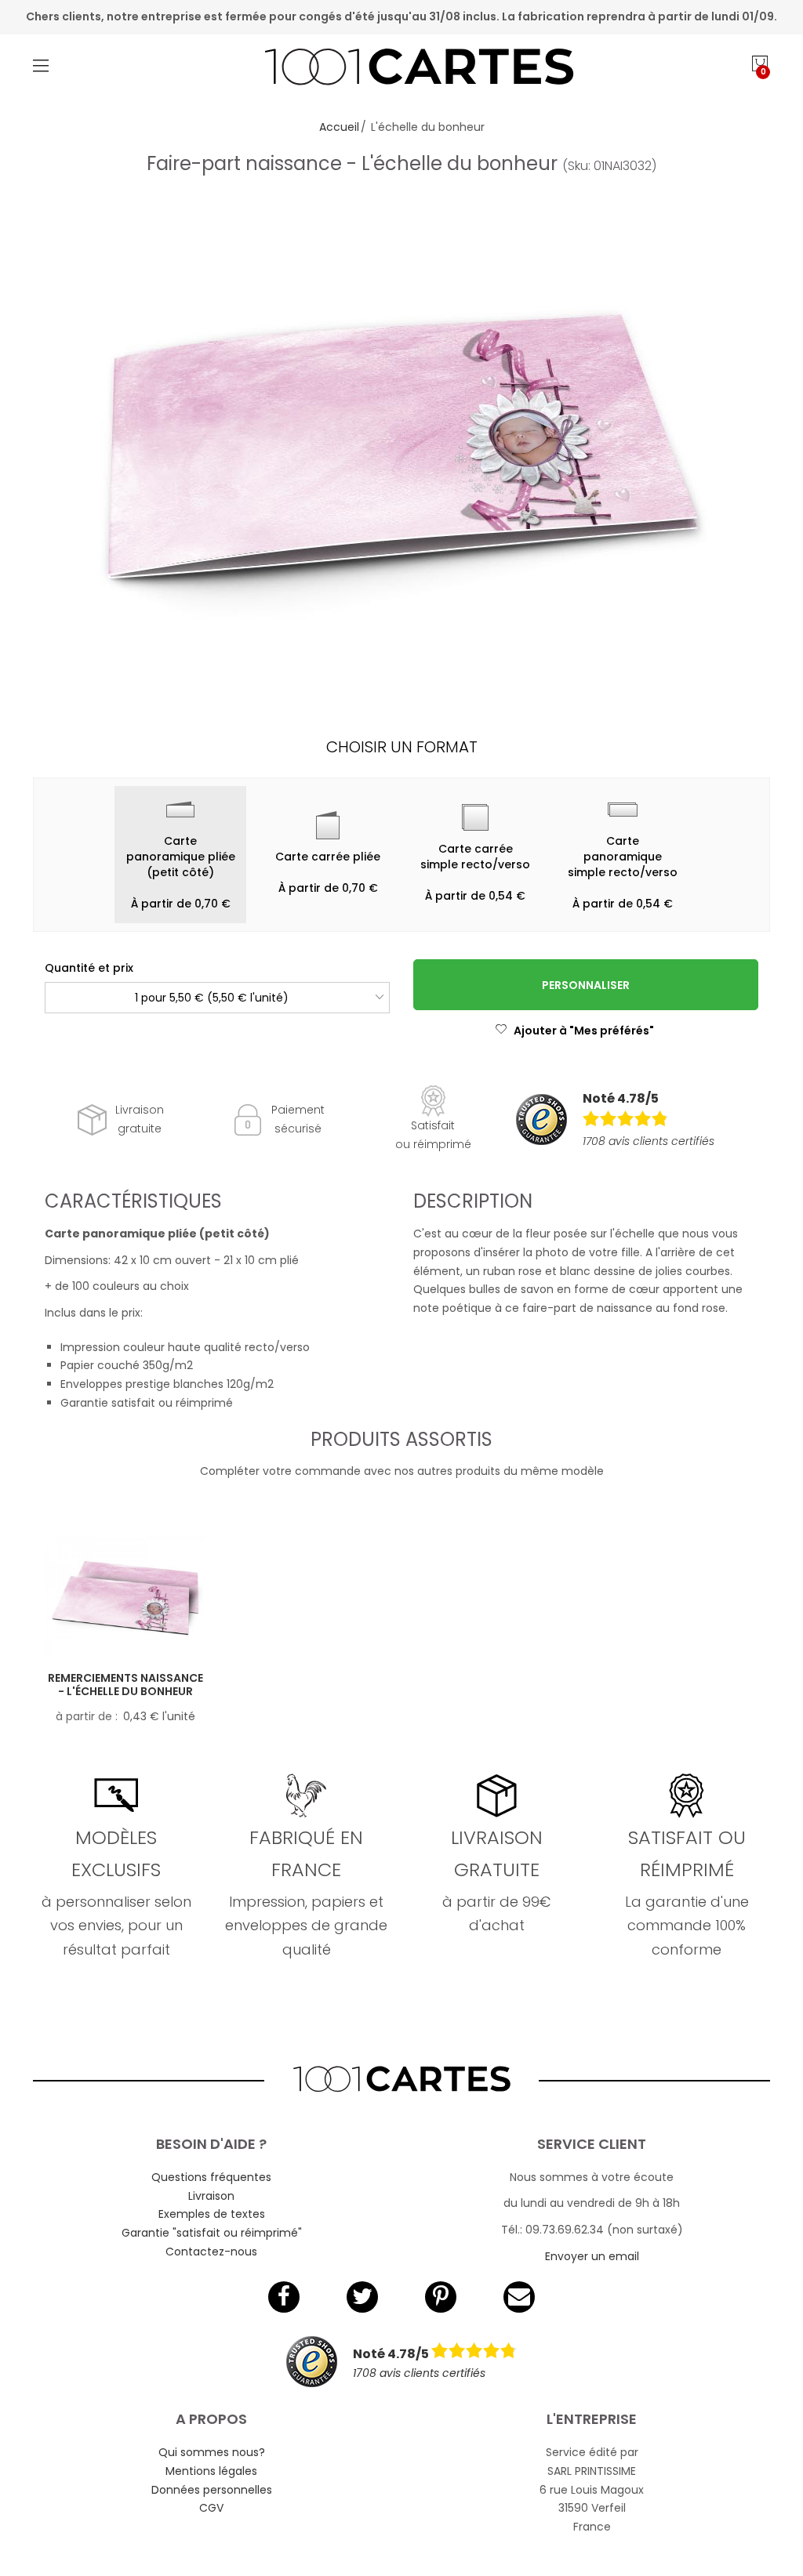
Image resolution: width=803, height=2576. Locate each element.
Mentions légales (211, 2471)
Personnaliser (586, 985)
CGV (211, 2508)
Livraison (211, 2196)
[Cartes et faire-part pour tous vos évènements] (402, 69)
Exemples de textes (212, 2214)
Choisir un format (402, 747)
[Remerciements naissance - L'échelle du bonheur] (125, 1596)
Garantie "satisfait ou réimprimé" (212, 2233)
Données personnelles (212, 2490)
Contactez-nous (211, 2252)
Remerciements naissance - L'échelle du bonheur (125, 1685)
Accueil (339, 127)
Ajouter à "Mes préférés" (584, 1031)
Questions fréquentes (211, 2177)
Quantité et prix (89, 968)
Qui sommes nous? (212, 2452)
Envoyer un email (592, 2256)
